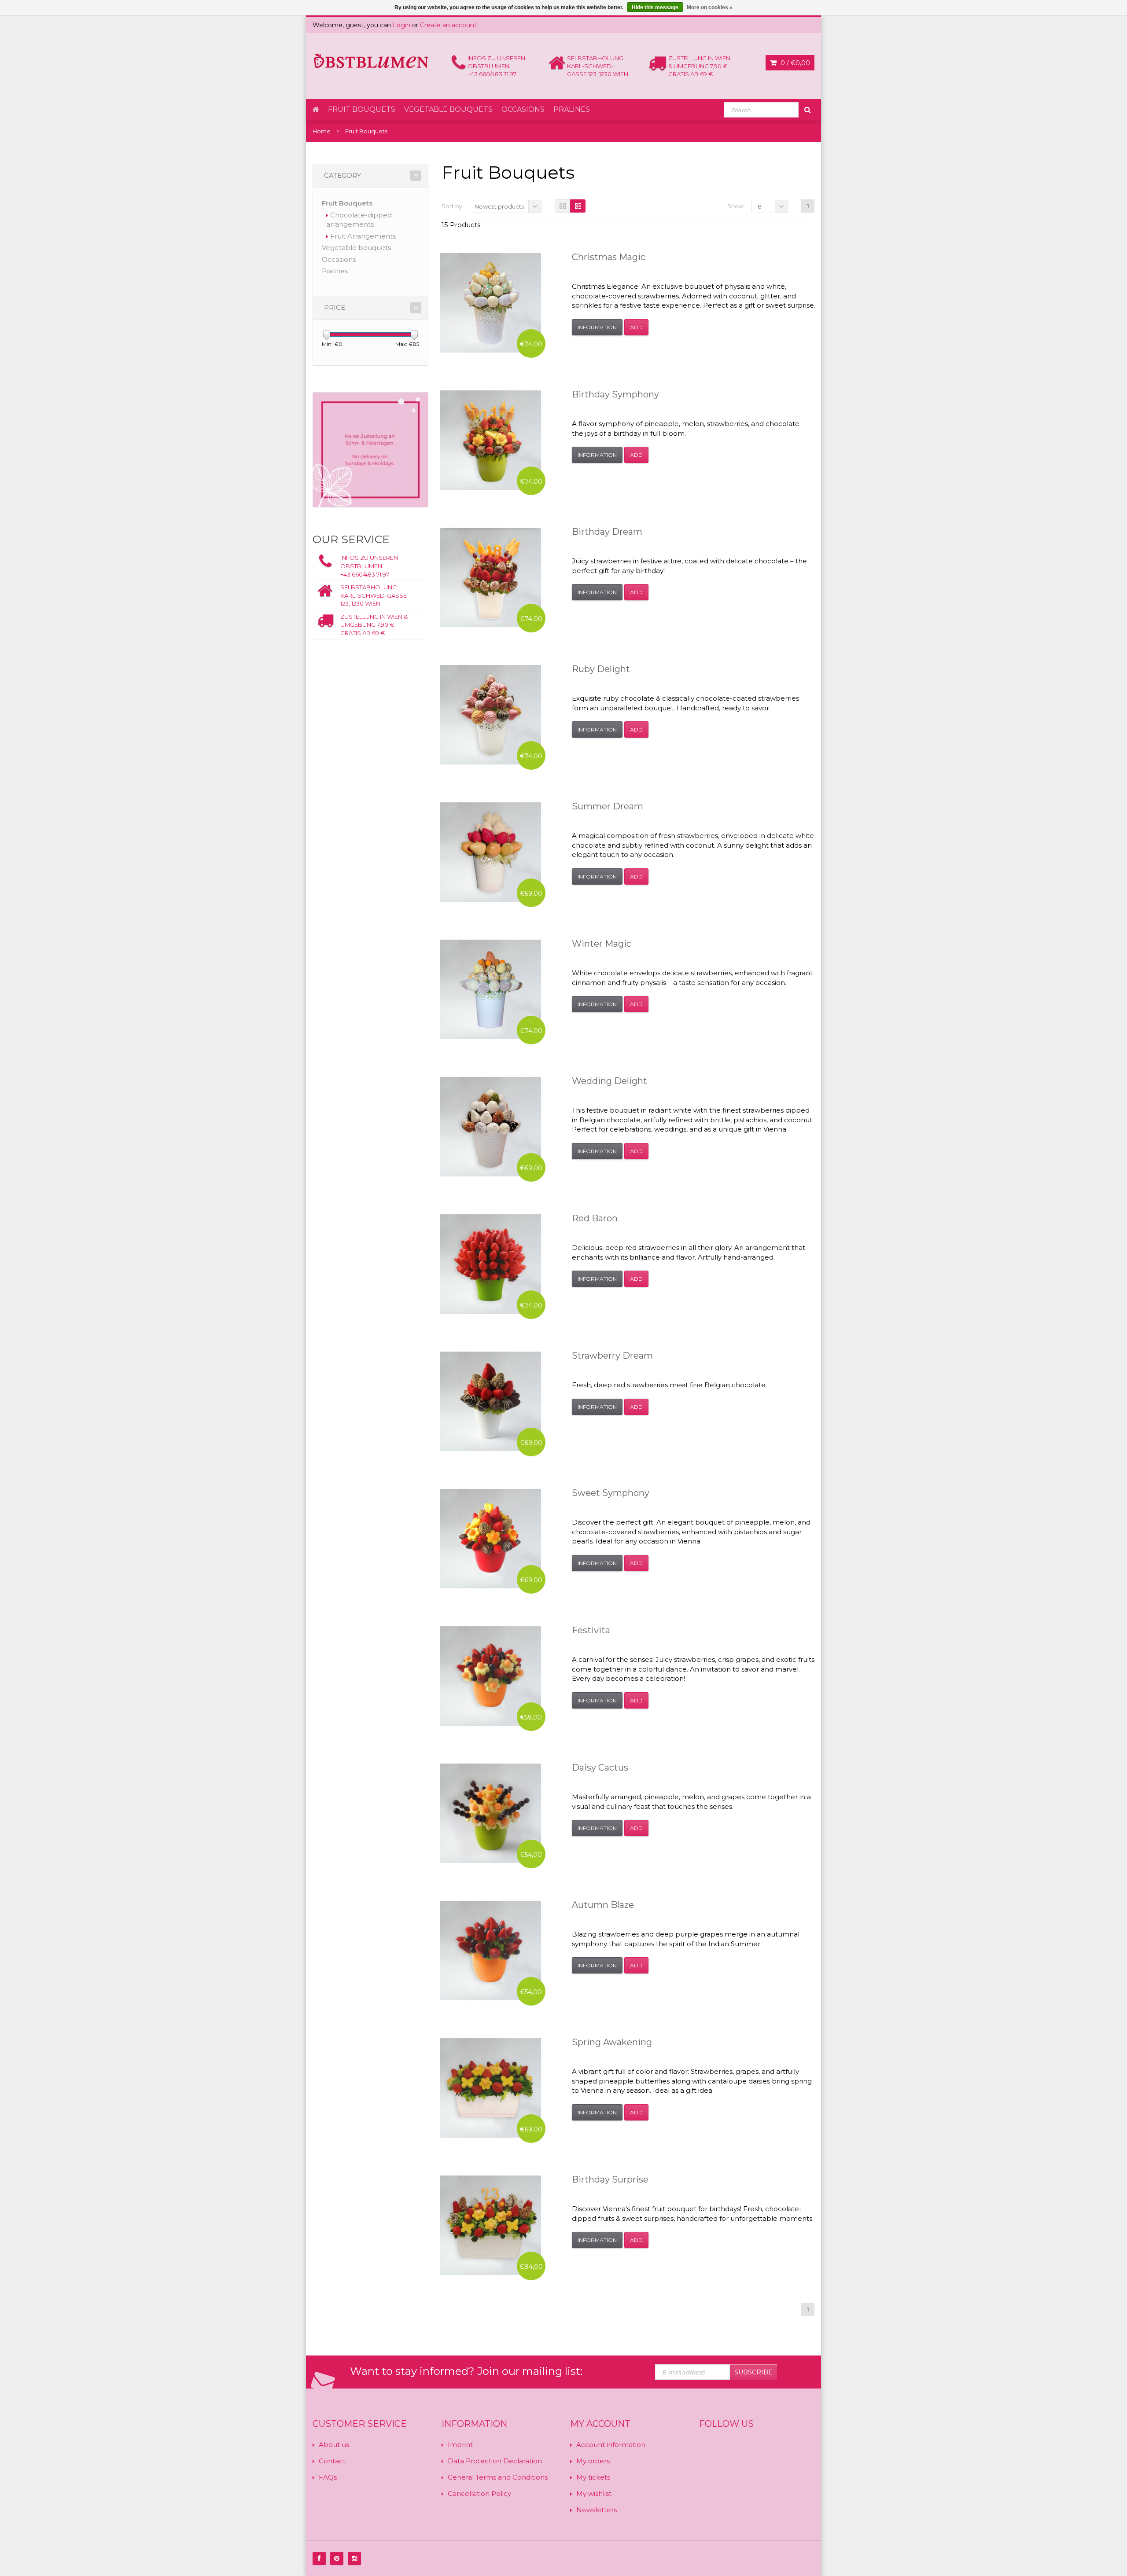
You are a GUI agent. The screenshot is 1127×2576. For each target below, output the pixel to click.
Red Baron (595, 1218)
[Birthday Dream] (490, 577)
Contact (332, 2461)
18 (759, 206)
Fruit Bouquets (362, 109)
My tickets (593, 2477)
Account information (611, 2445)
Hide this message (655, 7)
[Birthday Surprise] (490, 2225)
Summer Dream (608, 806)
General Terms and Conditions (498, 2477)
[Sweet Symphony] (490, 1539)
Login (401, 25)
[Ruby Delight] (490, 715)
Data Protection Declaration (495, 2461)
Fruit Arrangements (363, 236)
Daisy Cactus (600, 1768)
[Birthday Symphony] (490, 440)
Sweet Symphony (611, 1493)
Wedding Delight (610, 1081)
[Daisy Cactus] (490, 1813)
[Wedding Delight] (490, 1127)
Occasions (523, 109)
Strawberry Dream (612, 1356)
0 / (794, 63)
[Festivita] (490, 1676)
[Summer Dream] (490, 852)
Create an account (448, 25)
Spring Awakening (612, 2042)
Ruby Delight (601, 669)
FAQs (328, 2477)
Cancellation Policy (479, 2493)
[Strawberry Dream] (490, 1401)
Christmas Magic (609, 257)
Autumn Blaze (603, 1905)
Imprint (460, 2445)
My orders (593, 2461)
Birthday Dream (607, 532)
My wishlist (594, 2493)
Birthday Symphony (615, 394)
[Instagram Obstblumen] (354, 2558)
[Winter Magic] (490, 989)
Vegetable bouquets (448, 109)
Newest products (499, 206)
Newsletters (597, 2510)
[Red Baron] (490, 1264)
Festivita (591, 1630)
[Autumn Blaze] (490, 1951)
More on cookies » (710, 7)
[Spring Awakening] (490, 2088)
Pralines (572, 109)
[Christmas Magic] (490, 303)
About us (334, 2445)
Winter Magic (602, 944)
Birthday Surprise (610, 2179)
